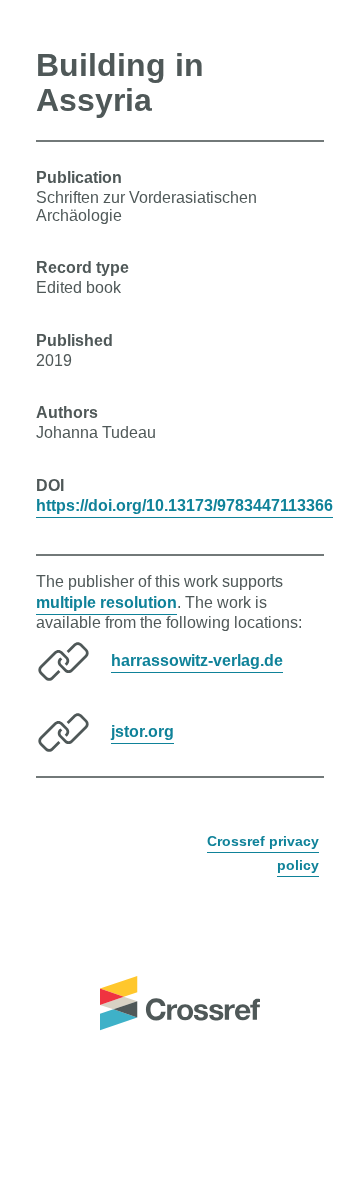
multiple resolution (106, 602)
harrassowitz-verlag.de (197, 660)
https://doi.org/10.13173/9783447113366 (184, 505)
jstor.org (142, 731)
